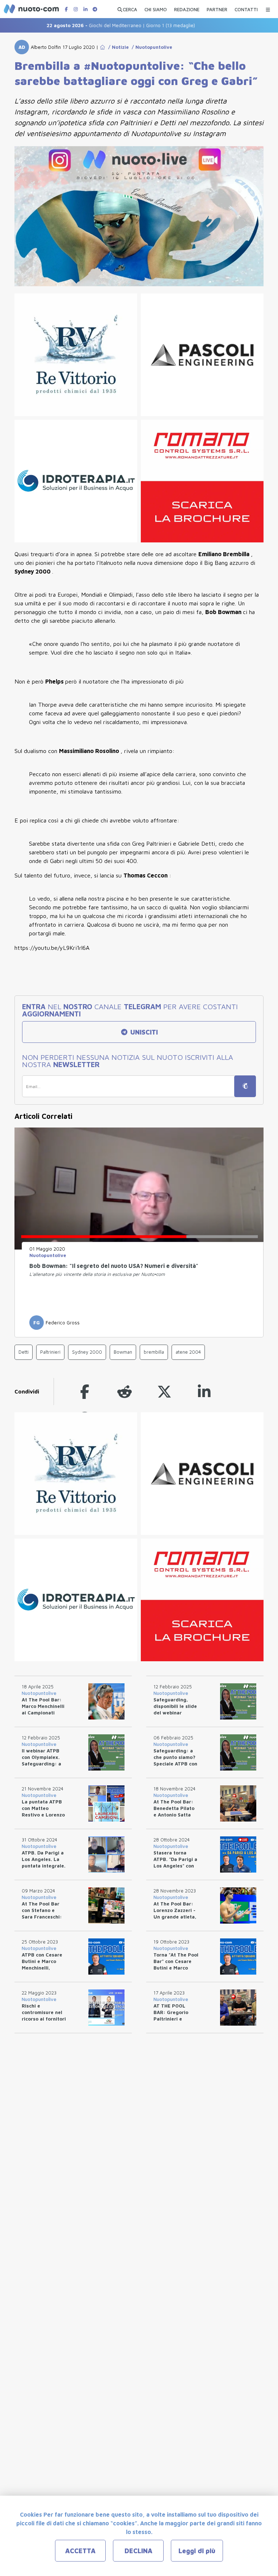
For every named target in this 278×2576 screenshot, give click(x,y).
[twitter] (164, 1391)
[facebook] (85, 1391)
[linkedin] (204, 1391)
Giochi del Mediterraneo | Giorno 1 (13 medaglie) (98, 25)
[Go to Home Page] (102, 47)
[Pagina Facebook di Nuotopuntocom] (66, 9)
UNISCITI (143, 1032)
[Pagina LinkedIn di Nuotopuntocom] (85, 9)
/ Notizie (117, 47)
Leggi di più (197, 2551)
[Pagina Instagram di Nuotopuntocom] (76, 9)
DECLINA (138, 2551)
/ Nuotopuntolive (151, 47)
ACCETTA (80, 2551)
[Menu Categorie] (268, 8)
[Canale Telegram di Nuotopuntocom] (95, 9)
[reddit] (125, 1391)
